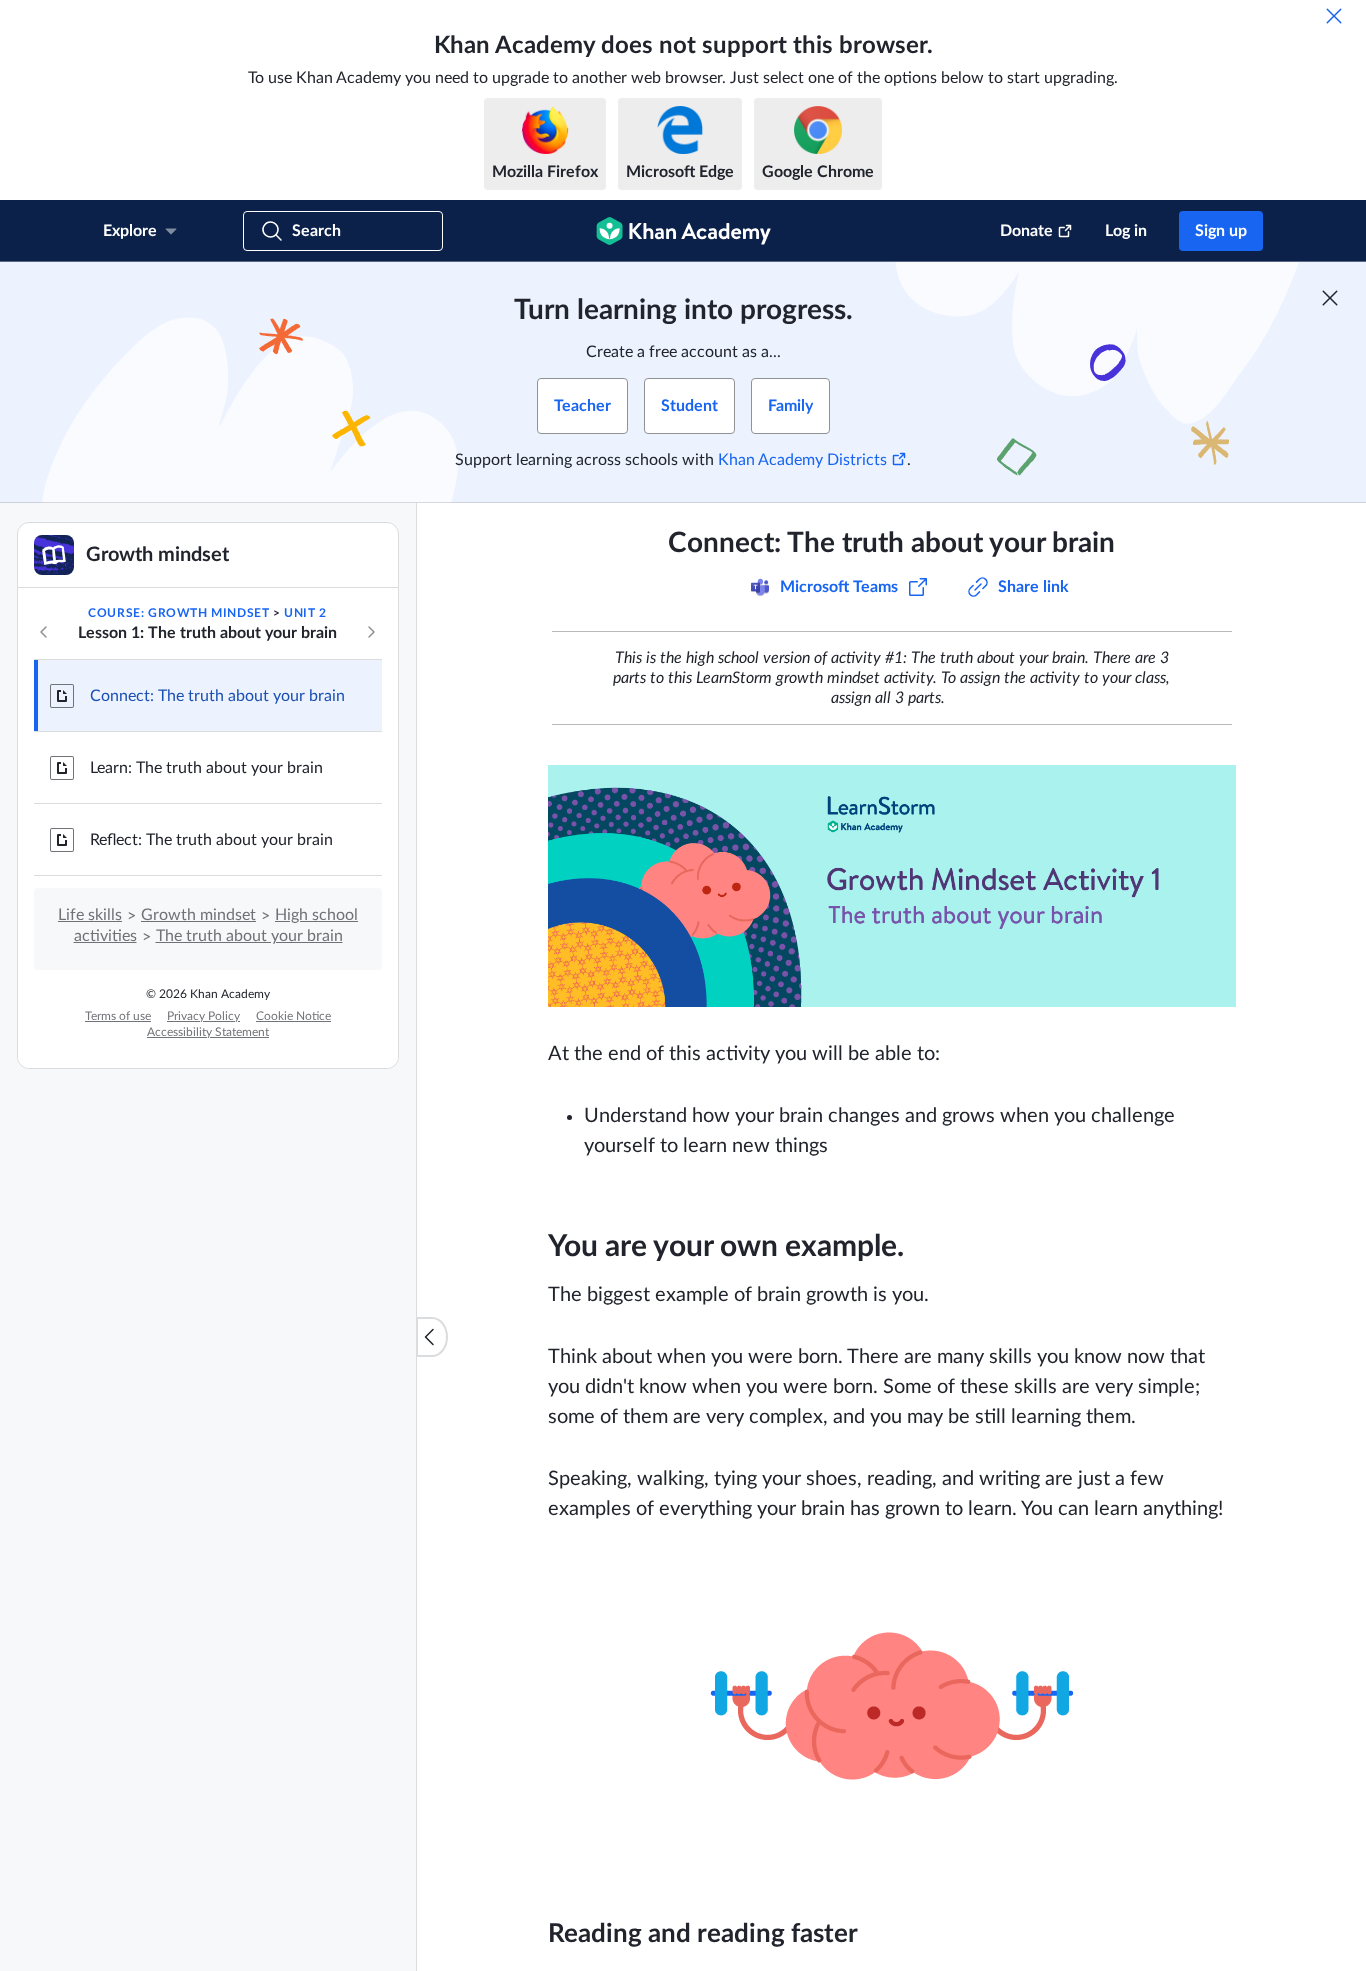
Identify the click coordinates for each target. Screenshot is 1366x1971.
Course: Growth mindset (178, 613)
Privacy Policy (203, 1016)
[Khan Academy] (683, 231)
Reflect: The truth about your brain (211, 840)
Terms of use (118, 1016)
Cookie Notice (293, 1016)
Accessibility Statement (208, 1032)
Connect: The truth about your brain (217, 696)
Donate (1026, 231)
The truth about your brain (249, 936)
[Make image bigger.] (892, 886)
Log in (1126, 231)
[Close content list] (432, 1337)
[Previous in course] (44, 632)
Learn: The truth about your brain (206, 768)
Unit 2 (305, 613)
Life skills (90, 915)
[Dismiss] (1334, 16)
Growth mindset (198, 915)
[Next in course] (371, 632)
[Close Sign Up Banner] (1330, 298)
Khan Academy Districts (802, 460)
